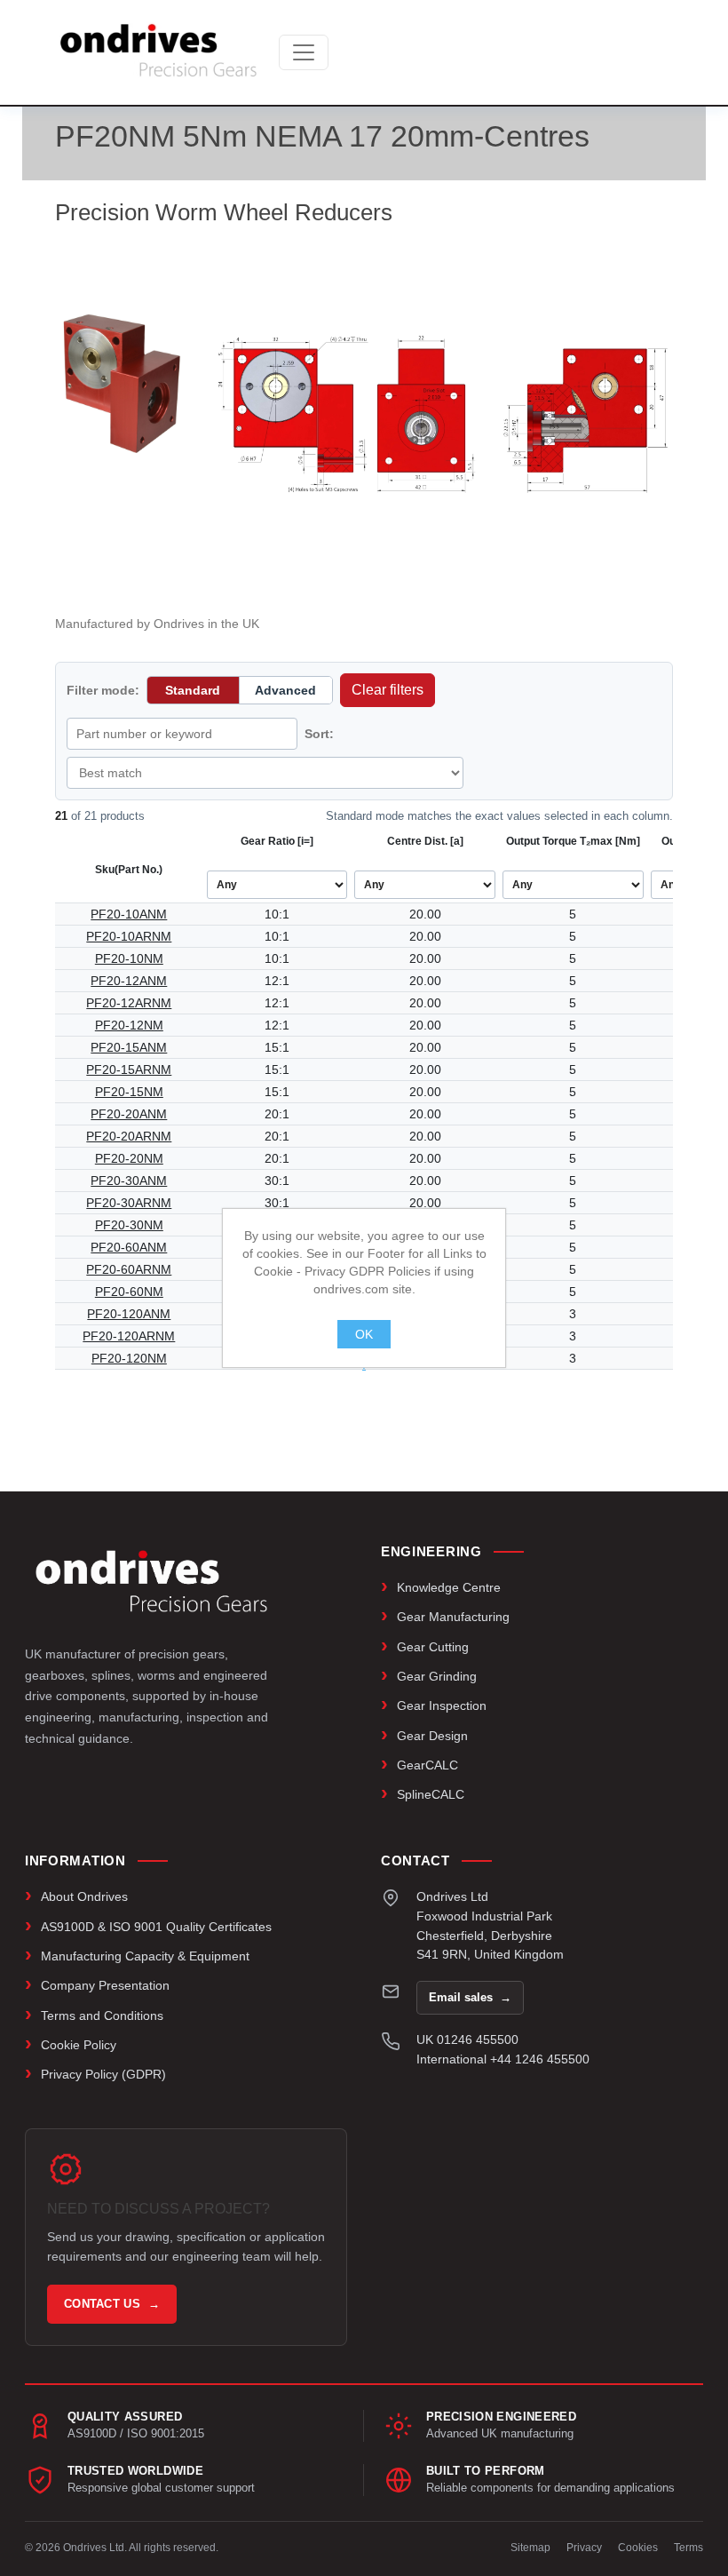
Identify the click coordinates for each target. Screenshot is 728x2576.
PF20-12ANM (129, 981)
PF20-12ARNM (129, 1003)
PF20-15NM (129, 1092)
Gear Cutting (433, 1647)
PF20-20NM (129, 1158)
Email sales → (470, 1997)
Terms (688, 2548)
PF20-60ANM (129, 1247)
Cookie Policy (79, 2045)
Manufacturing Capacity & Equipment (145, 1956)
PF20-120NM (129, 1358)
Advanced (285, 690)
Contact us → (112, 2304)
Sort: (319, 734)
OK (364, 1334)
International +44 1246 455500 (503, 2059)
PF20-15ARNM (129, 1069)
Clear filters (388, 690)
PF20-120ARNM (129, 1336)
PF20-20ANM (129, 1114)
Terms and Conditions (102, 2015)
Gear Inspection (442, 1705)
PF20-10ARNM (129, 936)
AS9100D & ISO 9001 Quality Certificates (156, 1927)
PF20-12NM (129, 1025)
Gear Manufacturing (453, 1617)
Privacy (584, 2548)
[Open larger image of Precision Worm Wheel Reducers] (124, 382)
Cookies (638, 2548)
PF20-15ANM (129, 1047)
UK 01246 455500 (467, 2039)
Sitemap (530, 2548)
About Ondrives (84, 1896)
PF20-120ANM (129, 1314)
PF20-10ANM (129, 914)
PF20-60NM (129, 1292)
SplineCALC (431, 1794)
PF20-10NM (129, 958)
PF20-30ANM (129, 1181)
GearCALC (427, 1765)
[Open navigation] (304, 52)
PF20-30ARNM (129, 1203)
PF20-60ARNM (129, 1269)
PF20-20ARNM (129, 1136)
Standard (193, 690)
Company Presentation (105, 1985)
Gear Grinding (437, 1676)
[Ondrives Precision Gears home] (151, 1581)
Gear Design (432, 1736)
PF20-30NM (129, 1225)
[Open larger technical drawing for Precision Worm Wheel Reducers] (444, 416)
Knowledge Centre (449, 1587)
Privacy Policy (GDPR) (103, 2074)
